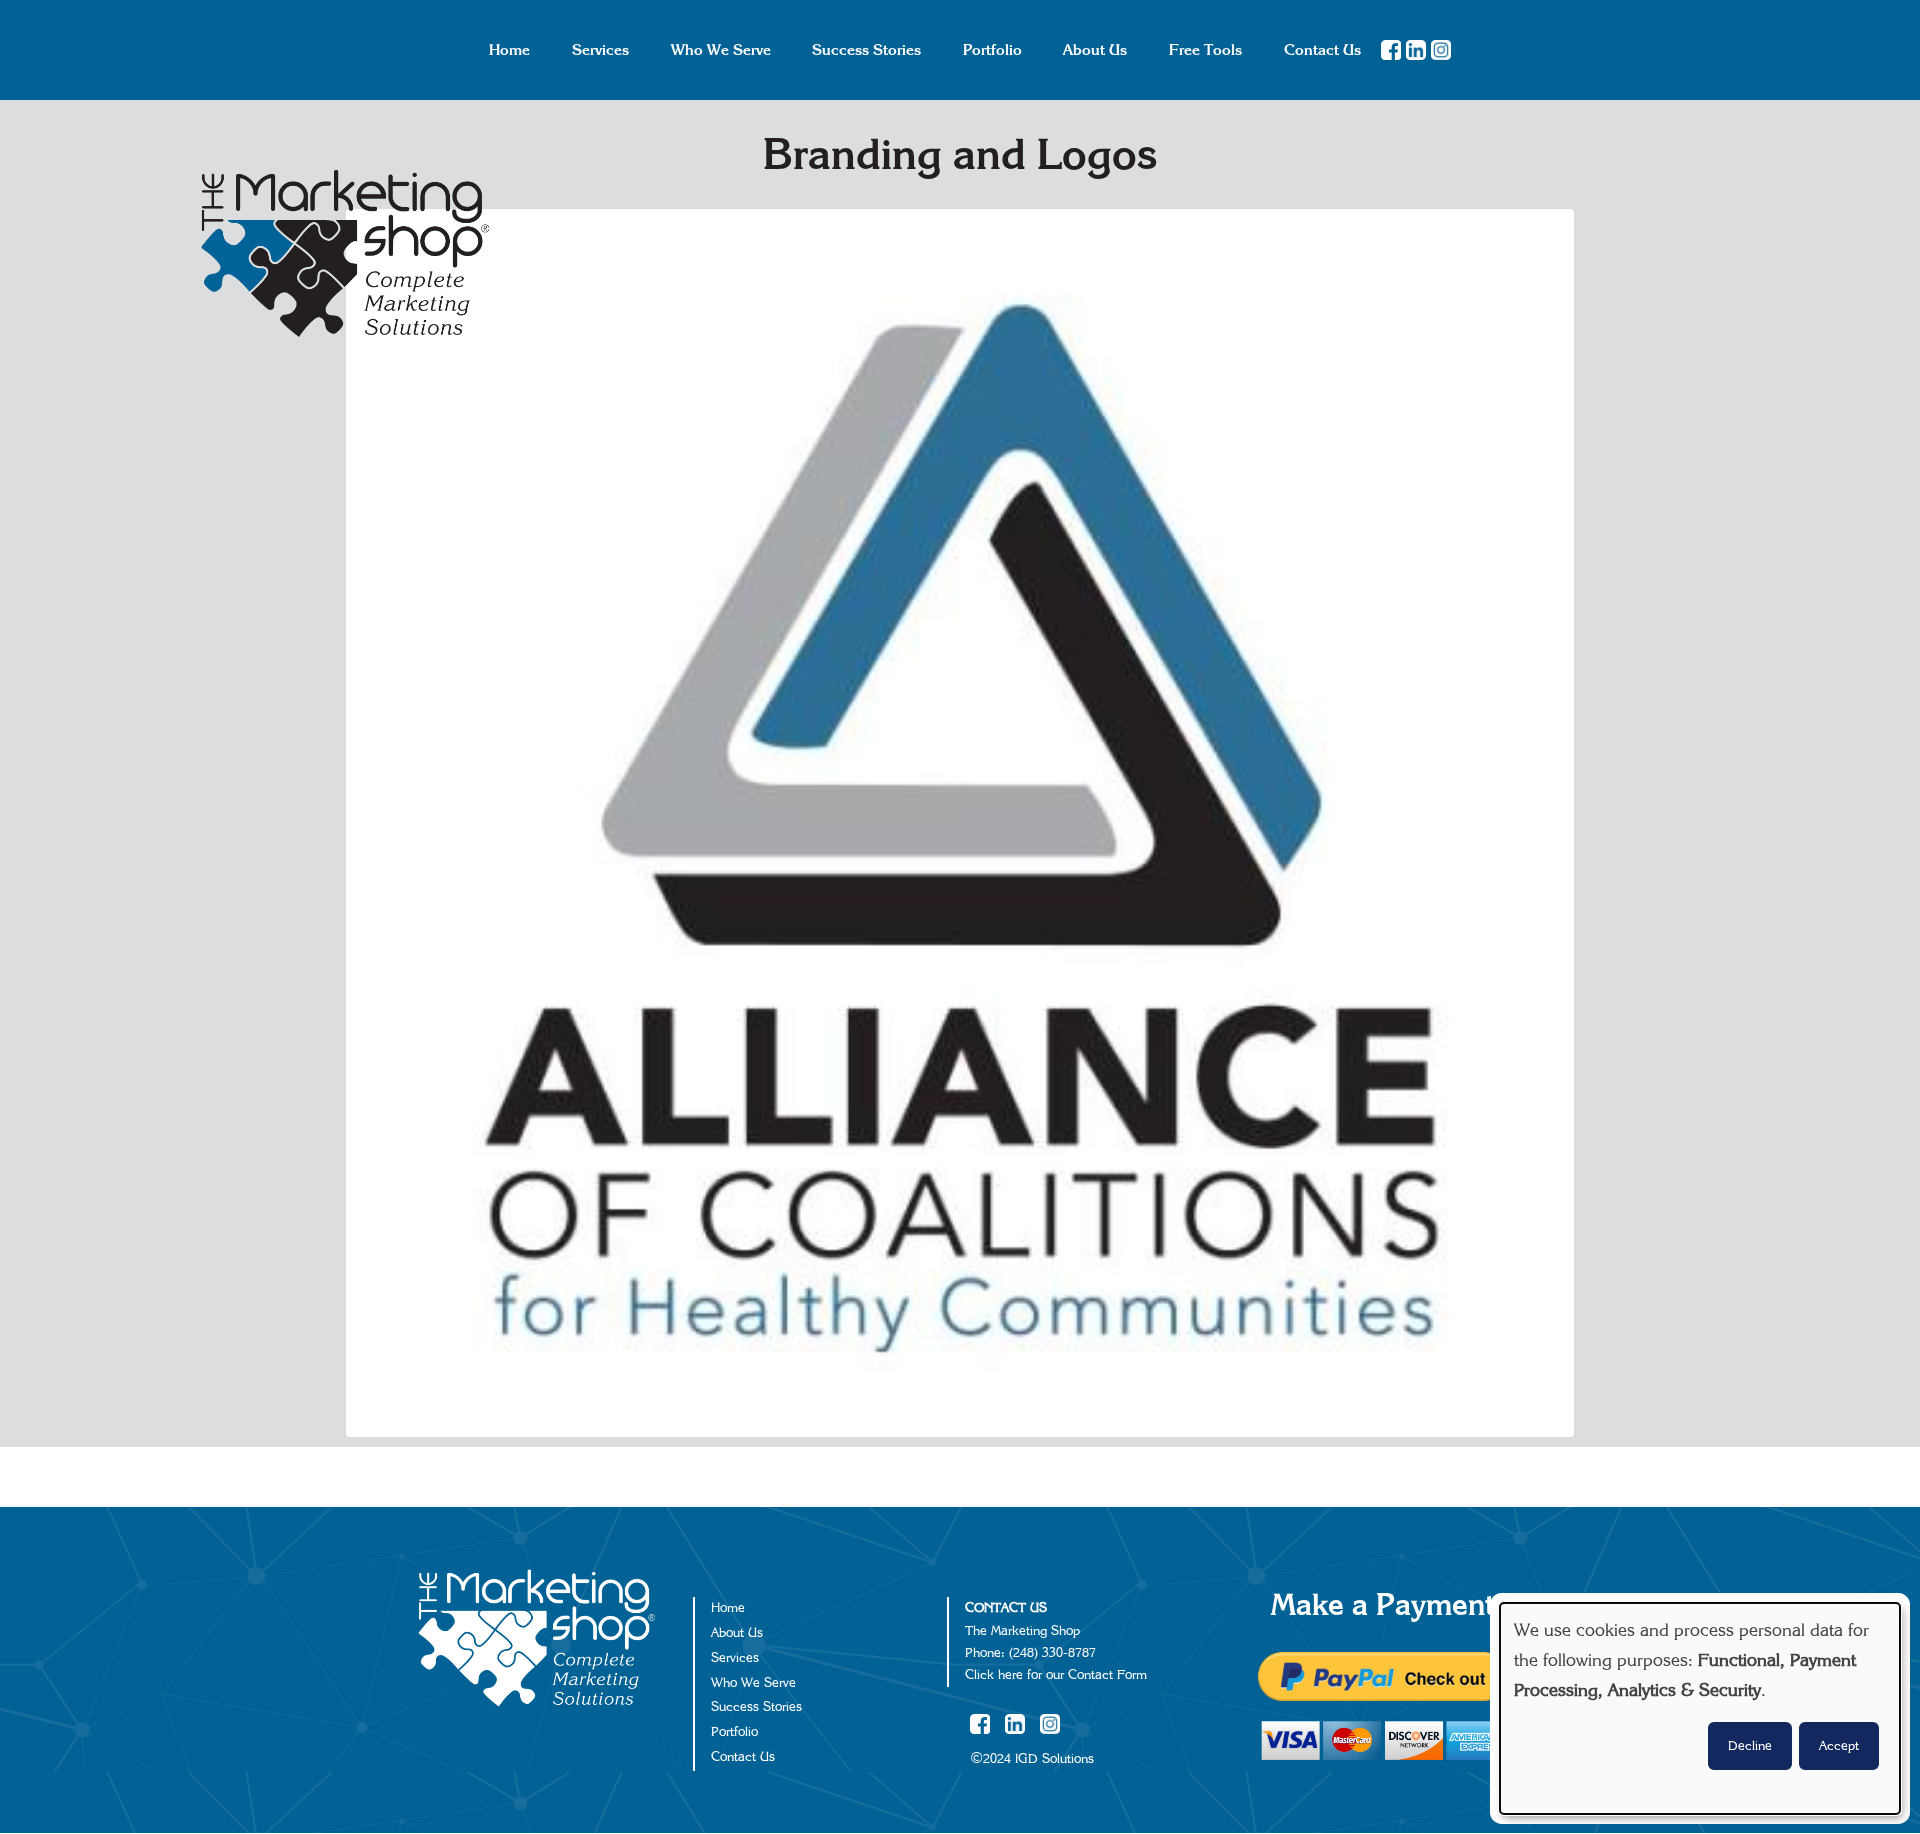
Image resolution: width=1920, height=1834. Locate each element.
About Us (737, 1633)
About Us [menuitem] (1095, 50)
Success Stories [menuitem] (866, 50)
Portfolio (734, 1732)
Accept (1839, 1746)
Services (735, 1658)
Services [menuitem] (600, 50)
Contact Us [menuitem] (1322, 50)
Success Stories (756, 1707)
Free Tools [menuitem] (1205, 50)
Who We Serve (753, 1683)
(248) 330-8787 (1052, 1653)
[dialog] (1700, 1708)
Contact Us (743, 1757)
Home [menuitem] (509, 50)
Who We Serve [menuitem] (721, 50)
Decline (1750, 1746)
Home (728, 1608)
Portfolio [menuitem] (992, 50)
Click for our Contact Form (1056, 1675)
